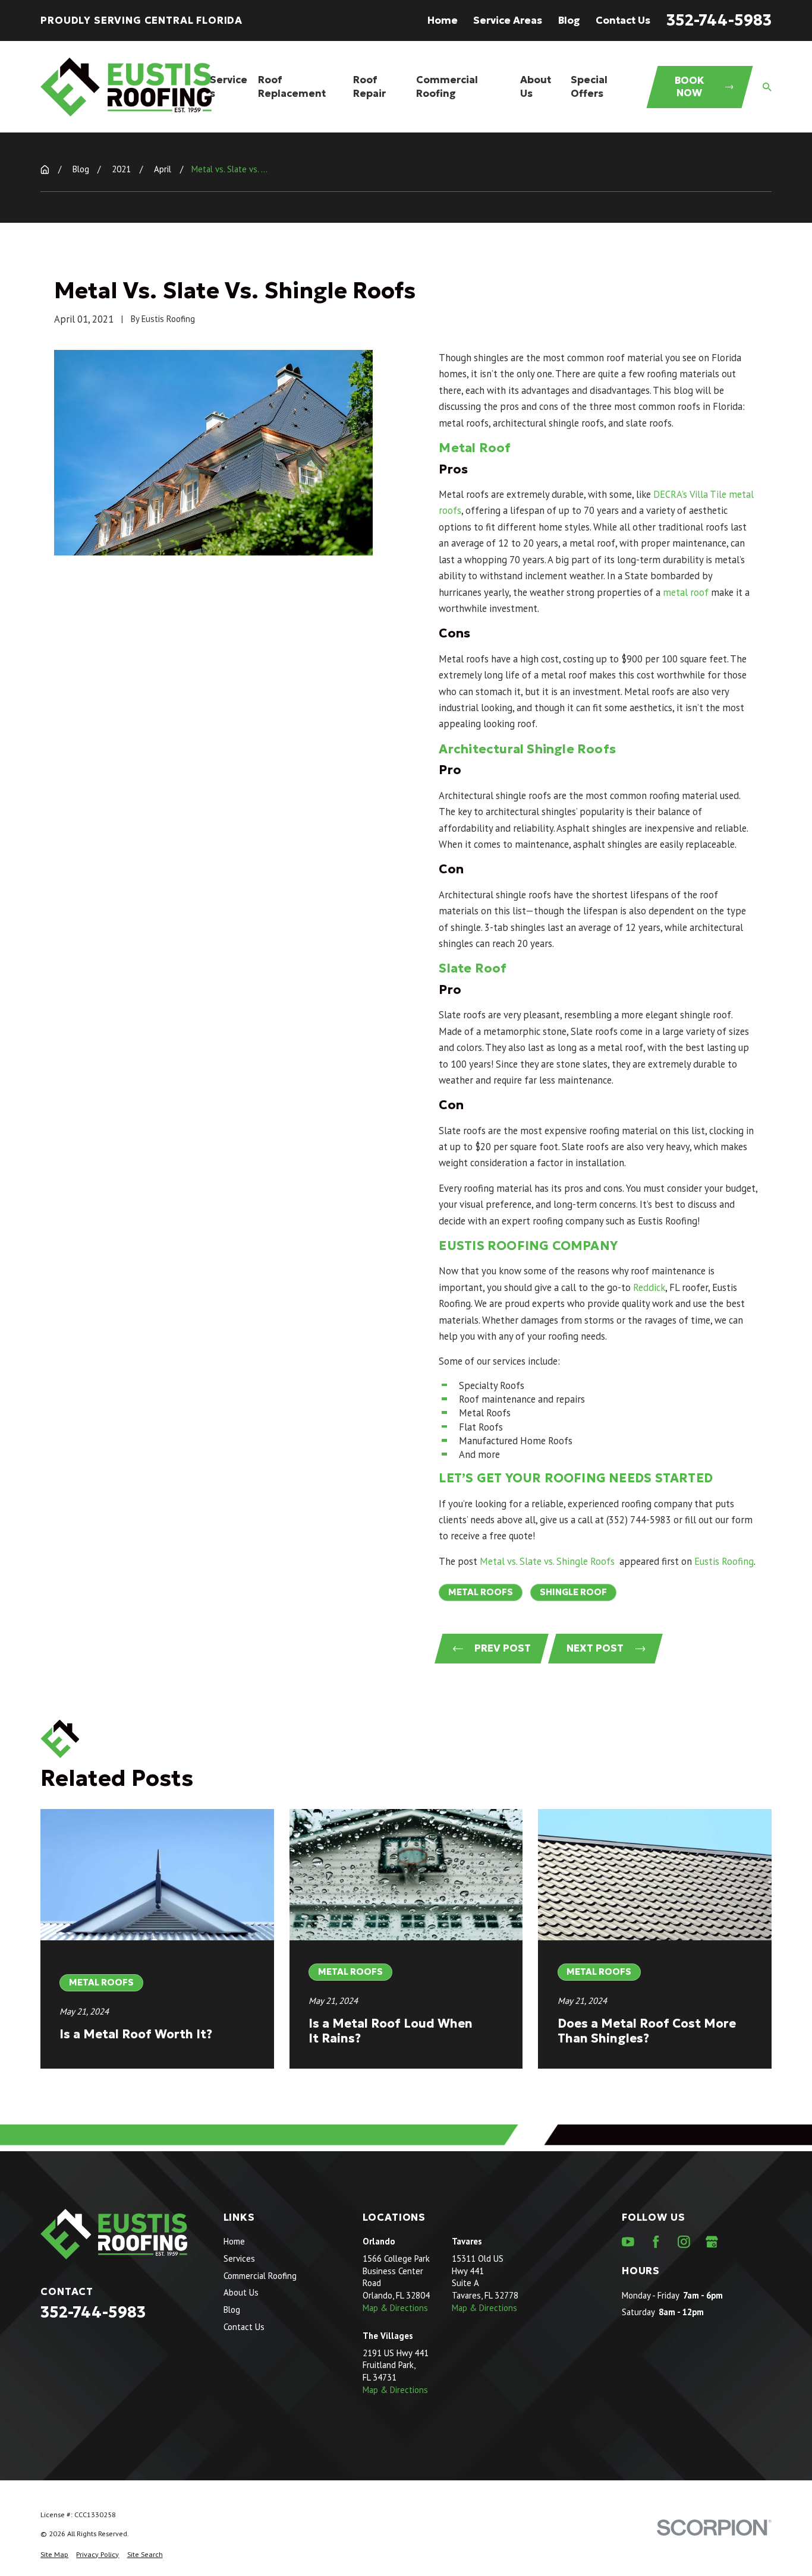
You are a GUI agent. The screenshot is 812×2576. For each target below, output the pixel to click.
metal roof (686, 592)
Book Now (690, 87)
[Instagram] (684, 2242)
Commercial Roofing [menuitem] (447, 87)
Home (443, 20)
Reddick (649, 1287)
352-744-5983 (719, 20)
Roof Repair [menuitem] (369, 87)
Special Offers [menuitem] (589, 87)
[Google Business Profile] (712, 2242)
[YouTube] (628, 2242)
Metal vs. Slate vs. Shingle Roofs (548, 1561)
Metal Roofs (481, 1592)
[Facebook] (656, 2242)
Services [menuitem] (229, 87)
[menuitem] (54, 2554)
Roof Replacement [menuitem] (292, 87)
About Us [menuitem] (536, 87)
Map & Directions (395, 2308)
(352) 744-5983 (639, 1520)
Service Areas (508, 20)
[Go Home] (45, 170)
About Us (241, 2292)
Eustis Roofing (724, 1561)
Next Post (595, 1648)
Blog (569, 20)
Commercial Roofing (260, 2276)
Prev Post (503, 1648)
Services (239, 2258)
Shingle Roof (573, 1592)
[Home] (126, 87)
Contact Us (623, 20)
